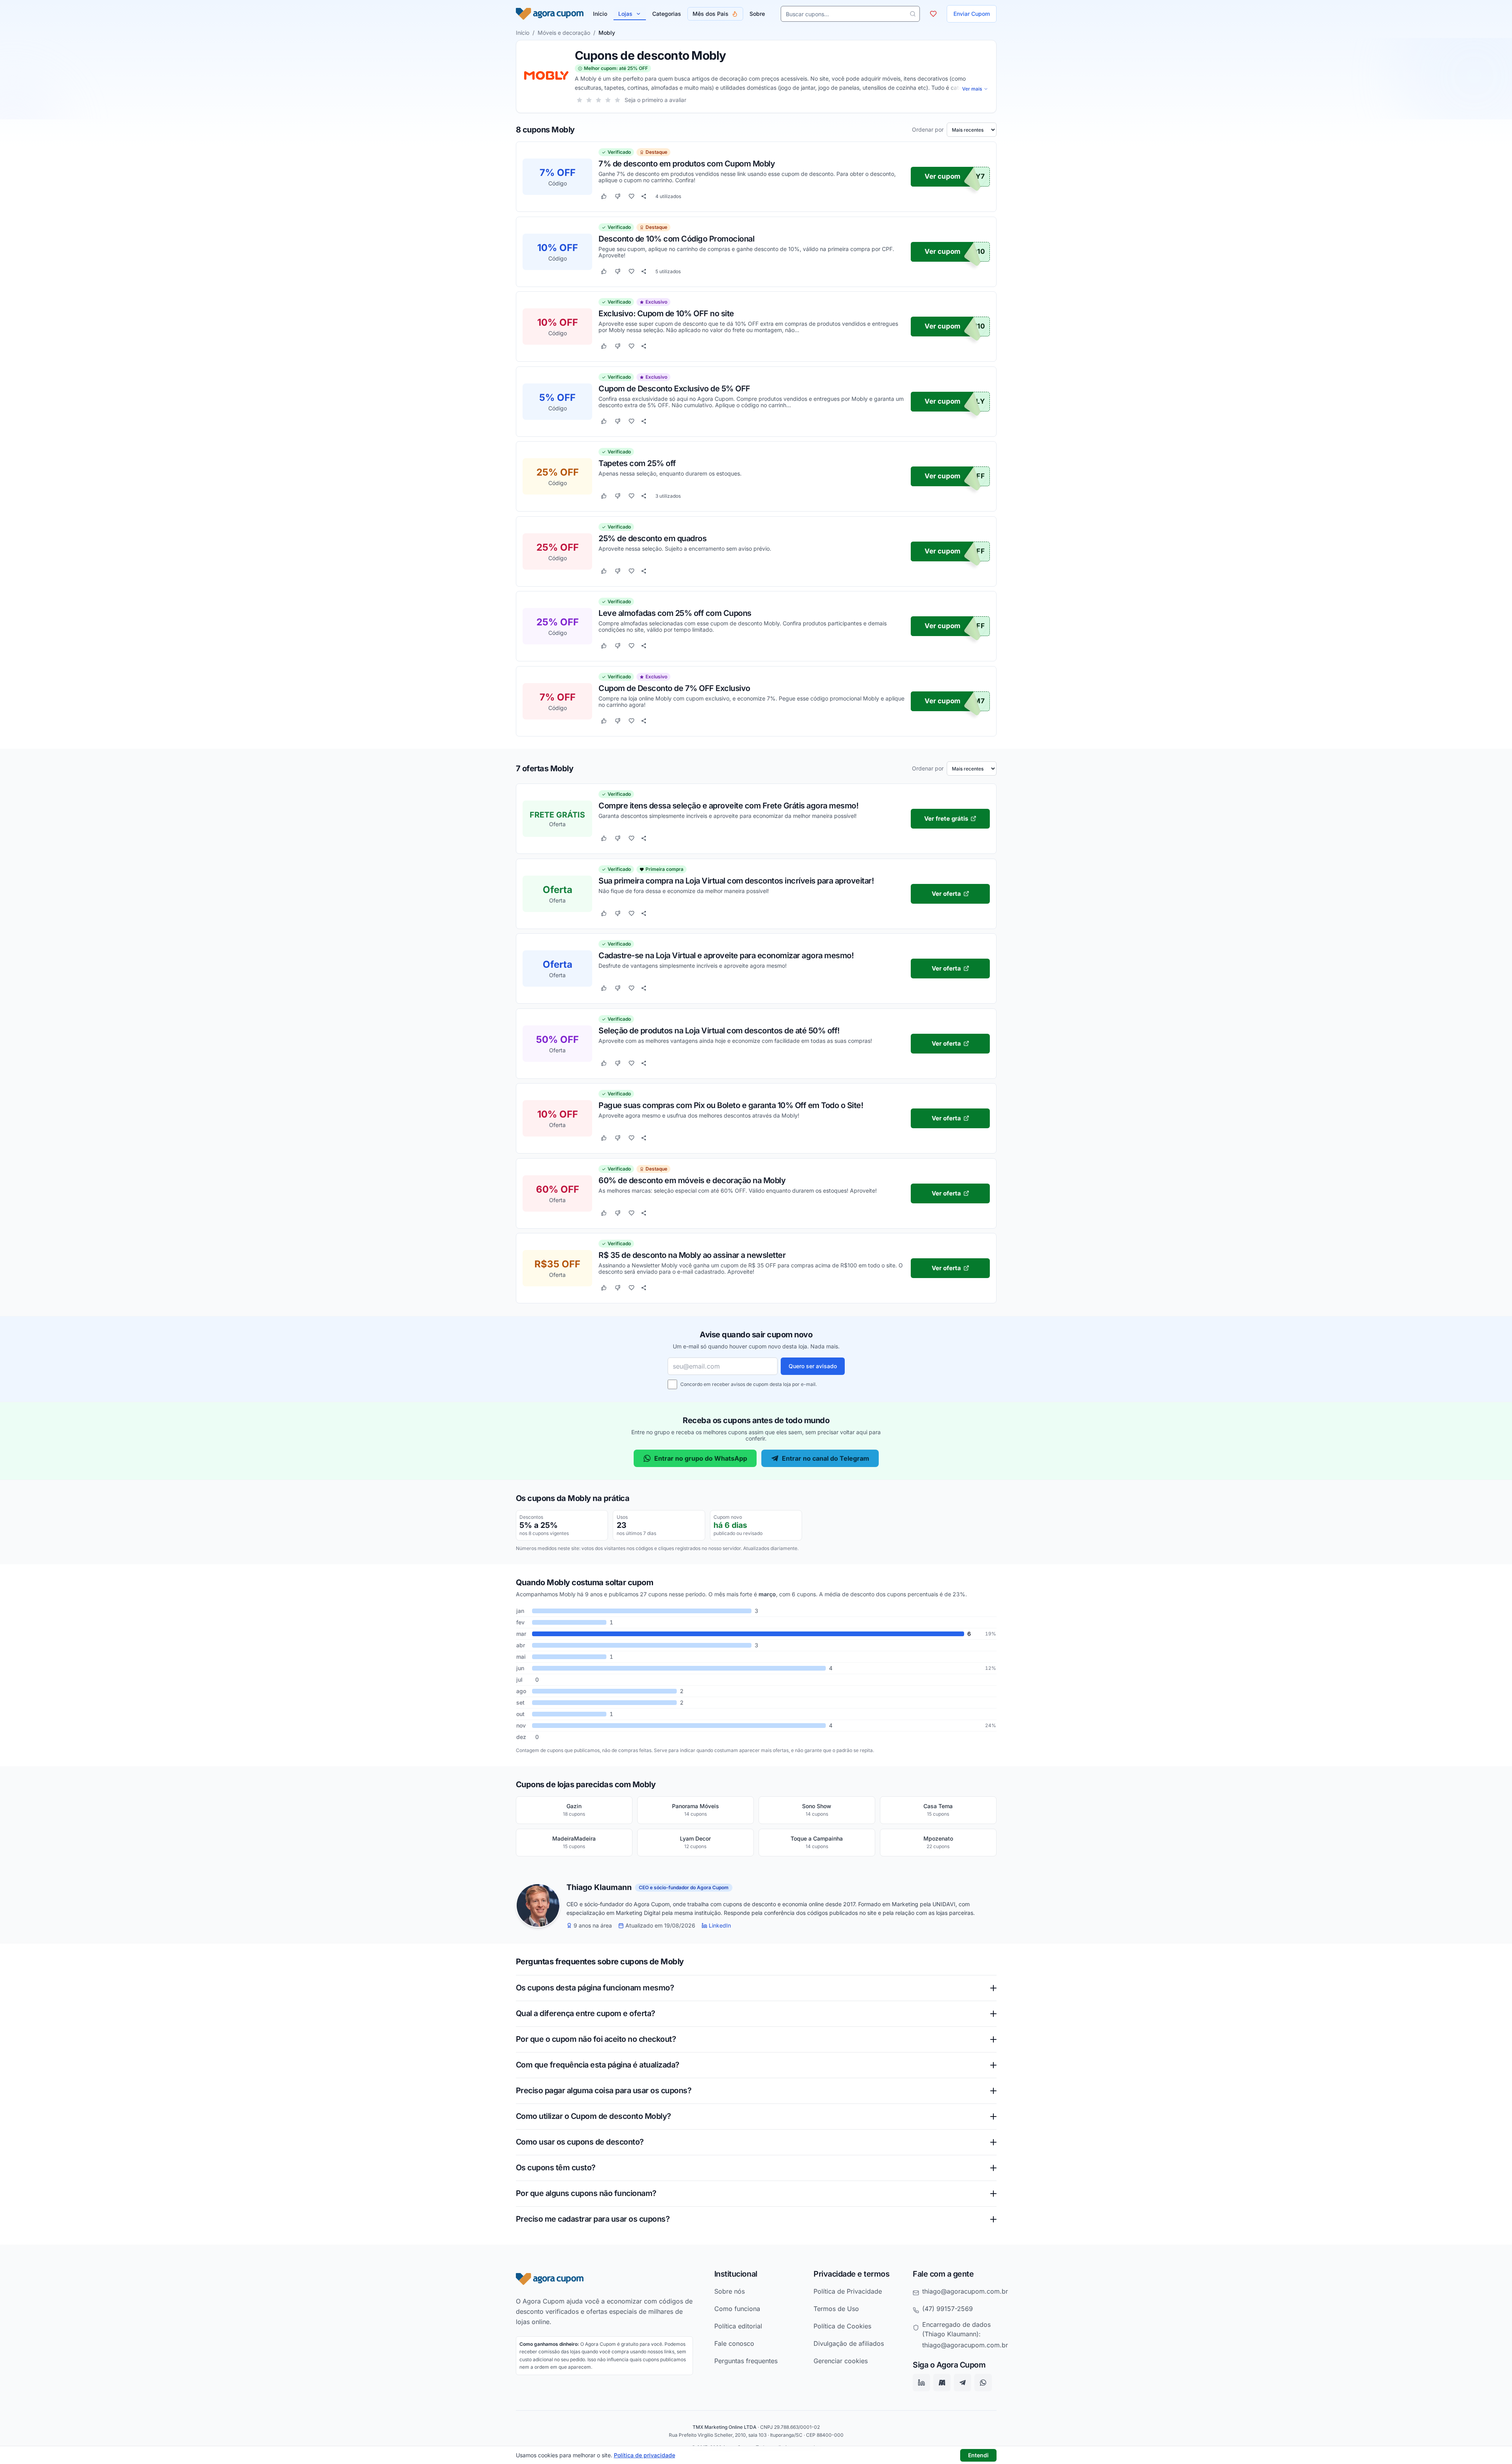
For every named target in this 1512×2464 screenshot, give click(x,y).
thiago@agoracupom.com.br (965, 2291)
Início (523, 33)
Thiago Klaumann (599, 1888)
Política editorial (738, 2326)
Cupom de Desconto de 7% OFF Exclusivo (674, 688)
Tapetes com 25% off (637, 463)
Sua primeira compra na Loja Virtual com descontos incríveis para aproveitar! (736, 880)
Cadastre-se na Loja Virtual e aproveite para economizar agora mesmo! (726, 955)
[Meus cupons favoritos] (933, 14)
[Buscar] (913, 14)
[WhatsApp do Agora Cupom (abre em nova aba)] (983, 2383)
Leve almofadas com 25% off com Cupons (675, 613)
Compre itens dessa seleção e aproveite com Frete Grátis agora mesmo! (728, 806)
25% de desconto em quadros (652, 538)
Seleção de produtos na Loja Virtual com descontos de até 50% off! (719, 1030)
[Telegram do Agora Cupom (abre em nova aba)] (963, 2383)
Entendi (978, 2455)
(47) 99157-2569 (948, 2309)
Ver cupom (943, 177)
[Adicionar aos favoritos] (631, 196)
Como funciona (737, 2309)
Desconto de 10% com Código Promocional (676, 238)
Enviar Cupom (972, 14)
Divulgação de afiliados (849, 2343)
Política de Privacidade (848, 2291)
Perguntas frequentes (746, 2361)
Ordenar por (928, 130)
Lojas (625, 14)
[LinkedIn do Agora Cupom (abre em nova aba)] (921, 2383)
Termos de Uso (836, 2309)
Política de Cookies (842, 2326)
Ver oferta (946, 893)
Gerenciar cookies (841, 2361)
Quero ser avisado (813, 1366)
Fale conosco (734, 2343)
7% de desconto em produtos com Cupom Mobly (687, 164)
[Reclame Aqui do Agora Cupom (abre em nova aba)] (942, 2383)
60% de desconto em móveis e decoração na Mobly (692, 1180)
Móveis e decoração (564, 33)
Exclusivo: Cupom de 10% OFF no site (666, 313)
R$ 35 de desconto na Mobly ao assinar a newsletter (692, 1255)
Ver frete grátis (946, 819)
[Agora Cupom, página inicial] (550, 14)
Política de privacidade (645, 2455)
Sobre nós (730, 2291)
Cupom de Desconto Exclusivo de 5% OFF (674, 388)
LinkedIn (720, 1926)
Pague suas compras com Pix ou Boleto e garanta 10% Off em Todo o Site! (731, 1105)
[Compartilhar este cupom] (644, 196)
